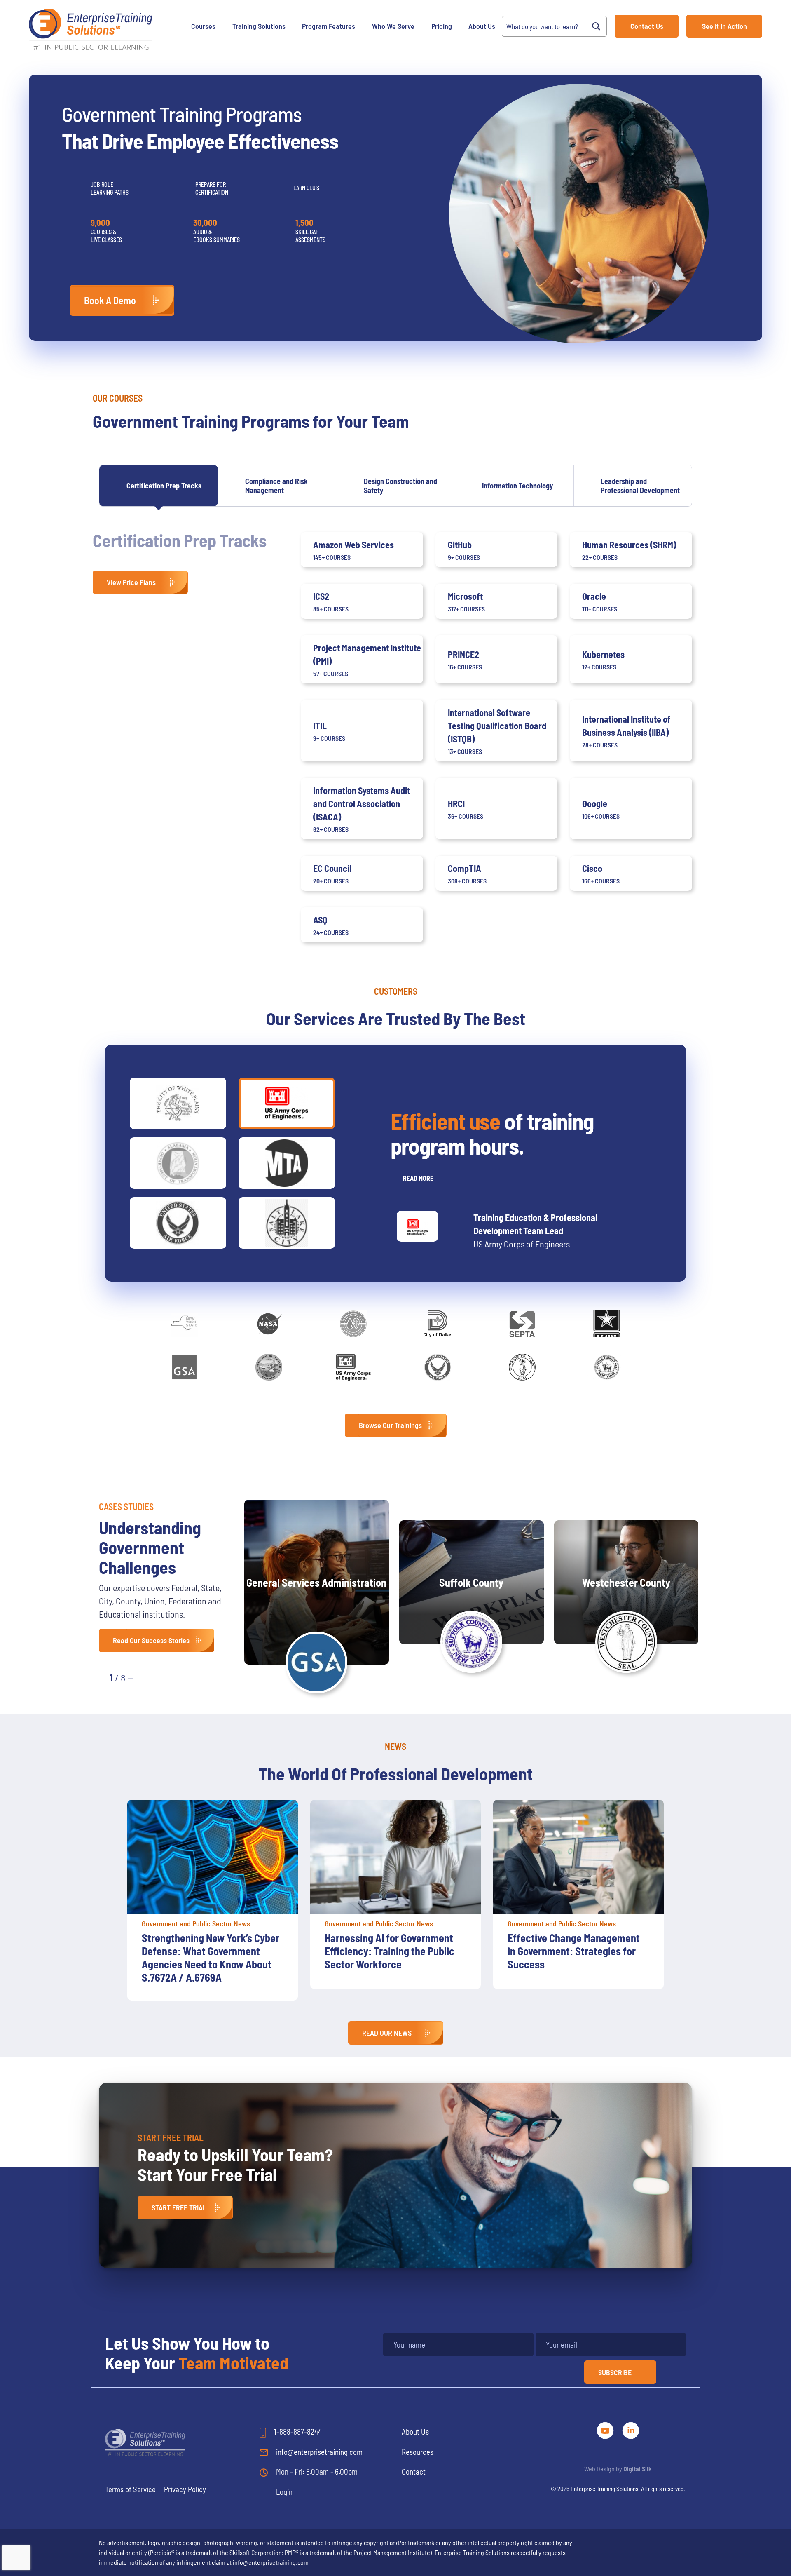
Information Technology (517, 486)
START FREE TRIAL (179, 2207)
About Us (482, 26)
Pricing (442, 26)
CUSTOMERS (396, 991)
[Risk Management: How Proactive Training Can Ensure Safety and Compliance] (578, 1857)
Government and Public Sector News (196, 1923)
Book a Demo (110, 300)
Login (284, 2492)
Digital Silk (638, 2469)
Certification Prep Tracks (164, 486)
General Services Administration (316, 1582)
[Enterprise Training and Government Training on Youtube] (606, 2429)
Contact (414, 2472)
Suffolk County (471, 1582)
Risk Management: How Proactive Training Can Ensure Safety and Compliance (572, 1951)
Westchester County (626, 1582)
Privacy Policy (185, 2489)
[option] (213, 1894)
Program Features (329, 26)
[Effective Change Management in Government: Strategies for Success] (395, 1857)
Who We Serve (393, 26)
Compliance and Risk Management (276, 486)
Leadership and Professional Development (640, 486)
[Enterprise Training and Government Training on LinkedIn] (631, 2429)
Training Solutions (259, 26)
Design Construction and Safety (400, 486)
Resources (418, 2452)
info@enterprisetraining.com (318, 2452)
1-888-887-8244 (297, 2432)
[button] (149, 1677)
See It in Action (724, 26)
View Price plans (131, 582)
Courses (203, 26)
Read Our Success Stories (151, 1640)
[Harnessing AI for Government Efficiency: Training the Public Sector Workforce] (213, 1857)
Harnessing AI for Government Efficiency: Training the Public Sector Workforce (207, 1951)
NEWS (395, 1746)
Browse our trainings (390, 1425)
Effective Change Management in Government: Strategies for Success (391, 1951)
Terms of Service (130, 2489)
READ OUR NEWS (387, 2033)
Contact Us (647, 26)
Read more (418, 1178)
